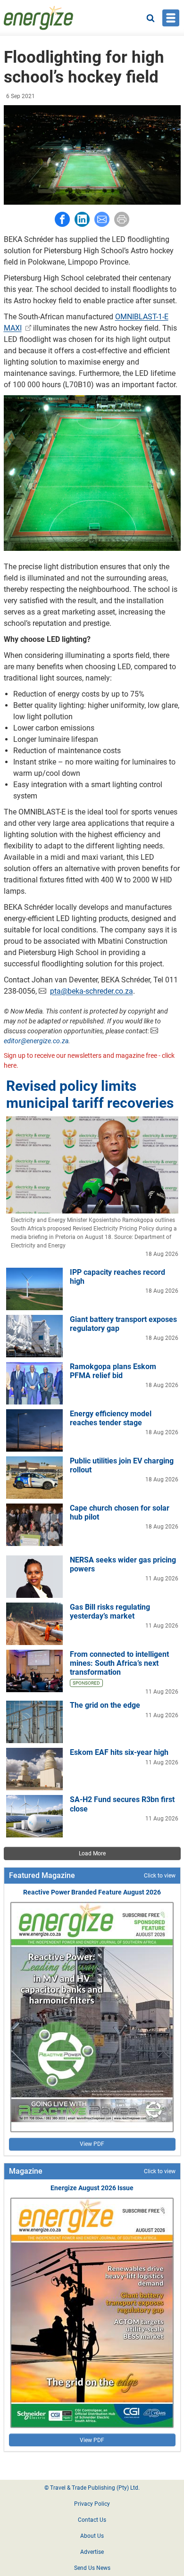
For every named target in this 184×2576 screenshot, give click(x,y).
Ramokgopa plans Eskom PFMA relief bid (113, 1371)
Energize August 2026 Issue (92, 2188)
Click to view (160, 1876)
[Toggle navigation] (171, 18)
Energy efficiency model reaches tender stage (111, 1418)
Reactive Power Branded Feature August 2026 (92, 1892)
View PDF (92, 2144)
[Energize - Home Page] (39, 18)
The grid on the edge (105, 1705)
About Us (92, 2536)
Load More (92, 1853)
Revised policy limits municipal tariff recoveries (90, 1094)
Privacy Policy (92, 2504)
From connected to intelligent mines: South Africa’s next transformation (119, 1663)
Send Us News (92, 2568)
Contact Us (92, 2520)
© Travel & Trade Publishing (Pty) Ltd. (92, 2488)
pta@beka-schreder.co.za (92, 991)
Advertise (92, 2552)
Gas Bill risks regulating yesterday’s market (110, 1612)
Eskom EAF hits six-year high (119, 1752)
